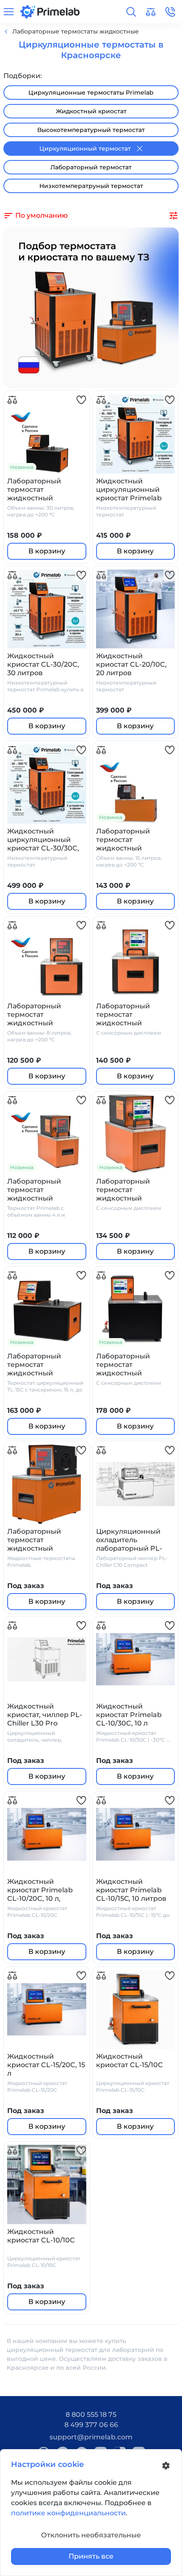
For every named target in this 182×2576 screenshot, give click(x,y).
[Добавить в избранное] (81, 400)
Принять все (91, 2556)
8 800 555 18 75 (91, 2415)
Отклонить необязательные (91, 2535)
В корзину (47, 551)
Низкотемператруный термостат (91, 186)
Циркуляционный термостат (85, 149)
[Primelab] (50, 11)
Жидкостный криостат (91, 111)
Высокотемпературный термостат (91, 130)
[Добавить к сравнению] (12, 400)
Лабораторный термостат (91, 167)
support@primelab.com (91, 2437)
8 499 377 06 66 (91, 2425)
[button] (131, 12)
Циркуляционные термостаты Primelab (91, 93)
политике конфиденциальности (68, 2513)
